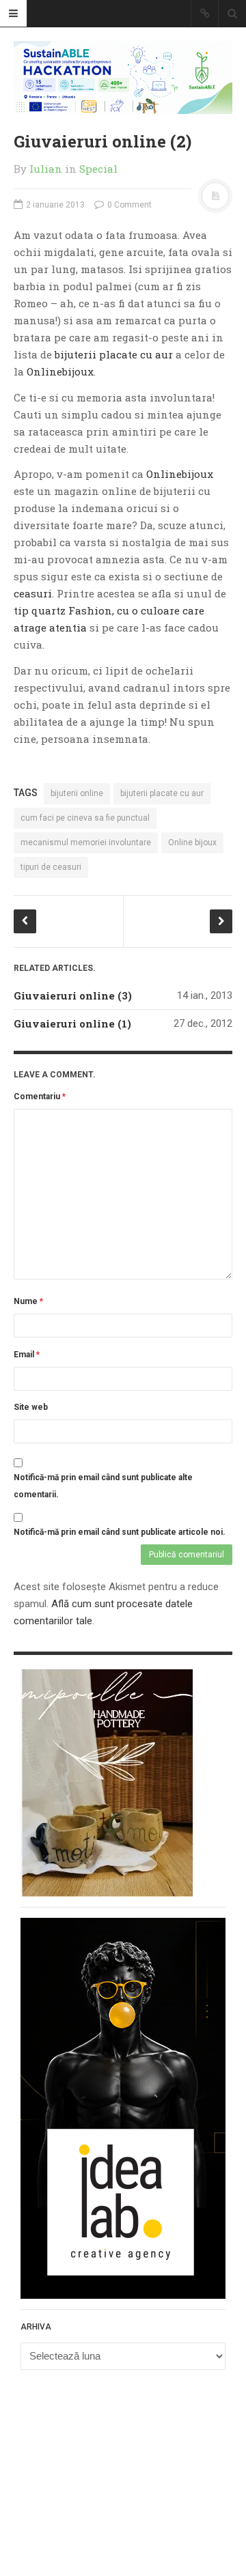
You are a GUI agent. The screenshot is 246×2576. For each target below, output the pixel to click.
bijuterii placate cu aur (114, 354)
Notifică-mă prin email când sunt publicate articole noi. (120, 1532)
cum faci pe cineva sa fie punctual (85, 818)
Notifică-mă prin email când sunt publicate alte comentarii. (103, 1486)
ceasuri (33, 593)
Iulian (46, 169)
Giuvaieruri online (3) (73, 995)
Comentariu (40, 1096)
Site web (31, 1407)
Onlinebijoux (60, 371)
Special (98, 169)
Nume (28, 1301)
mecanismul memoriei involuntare (86, 843)
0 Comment (128, 205)
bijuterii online (77, 793)
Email (27, 1355)
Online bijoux (192, 843)
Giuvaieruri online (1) (72, 1023)
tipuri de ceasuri (51, 867)
